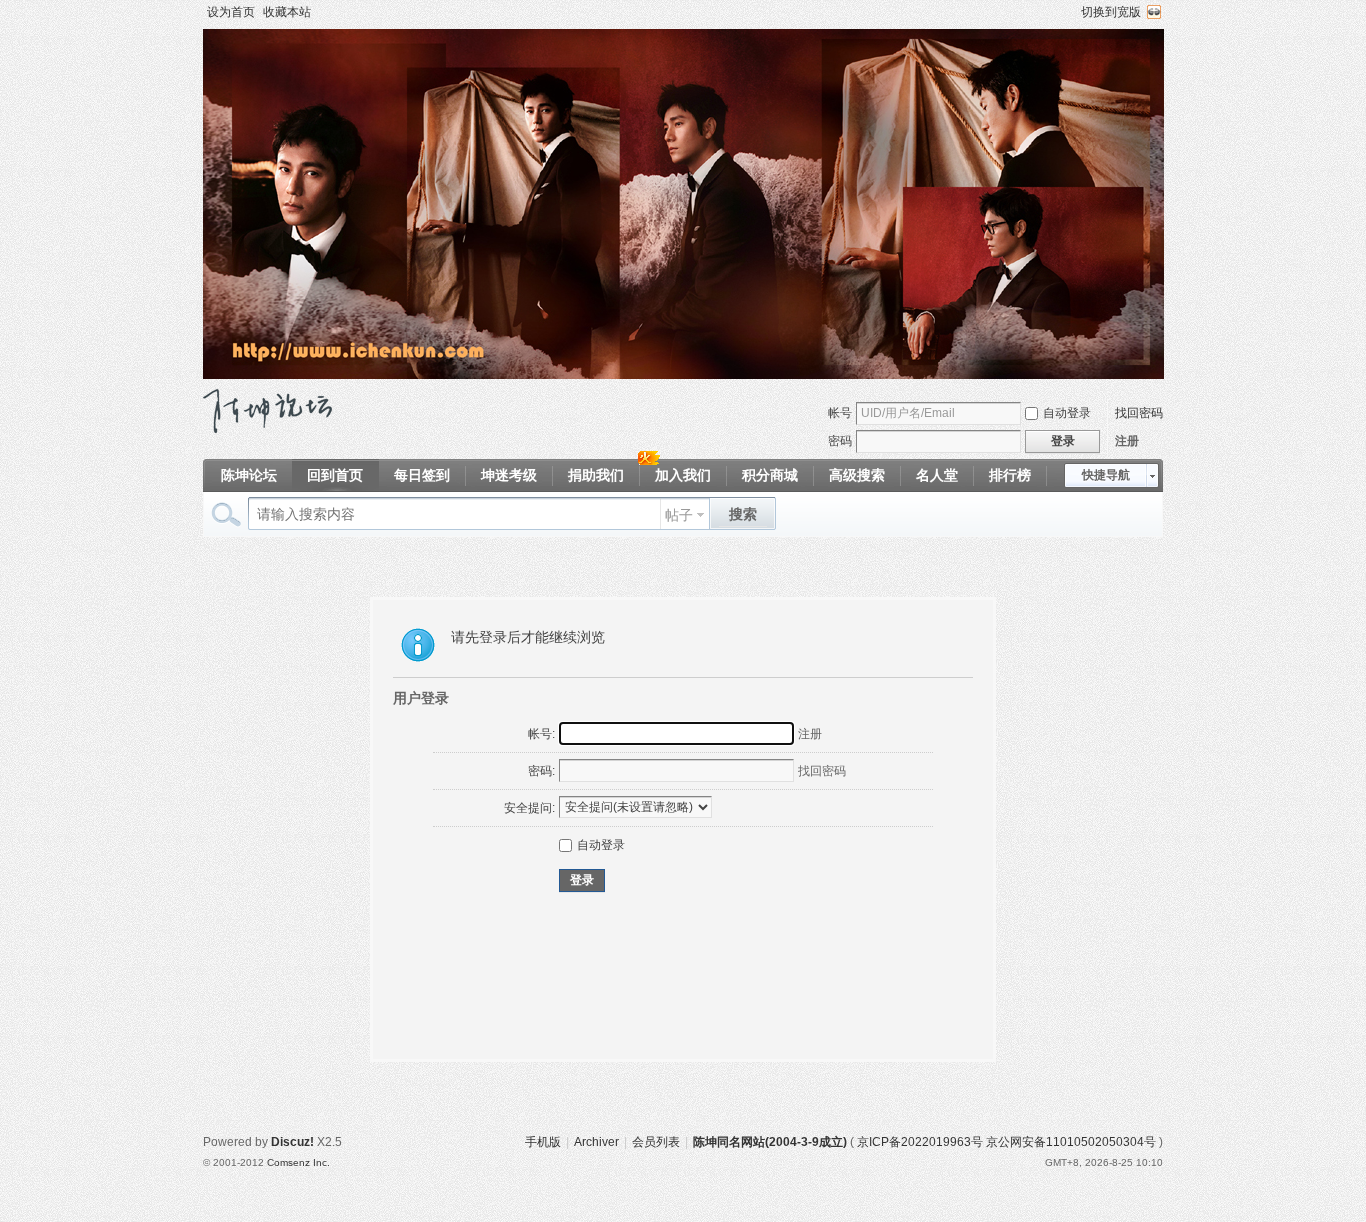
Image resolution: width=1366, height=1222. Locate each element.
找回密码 (1139, 413)
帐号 (840, 413)
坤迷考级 (509, 475)
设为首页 (231, 12)
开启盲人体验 (1154, 12)
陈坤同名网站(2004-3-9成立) (770, 1142)
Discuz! (292, 1142)
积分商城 (770, 475)
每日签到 (422, 475)
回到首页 (335, 475)
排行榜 (1010, 475)
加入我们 (683, 475)
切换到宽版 (1111, 12)
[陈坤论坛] (267, 429)
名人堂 (937, 475)
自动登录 (1067, 413)
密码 (840, 441)
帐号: (541, 734)
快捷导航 (1106, 475)
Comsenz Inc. (298, 1162)
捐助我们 (596, 475)
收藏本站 (287, 12)
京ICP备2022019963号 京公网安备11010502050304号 (1006, 1142)
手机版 (543, 1142)
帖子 (679, 515)
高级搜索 (857, 475)
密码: (541, 771)
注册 (1127, 441)
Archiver (596, 1142)
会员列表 (656, 1142)
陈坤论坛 (249, 475)
